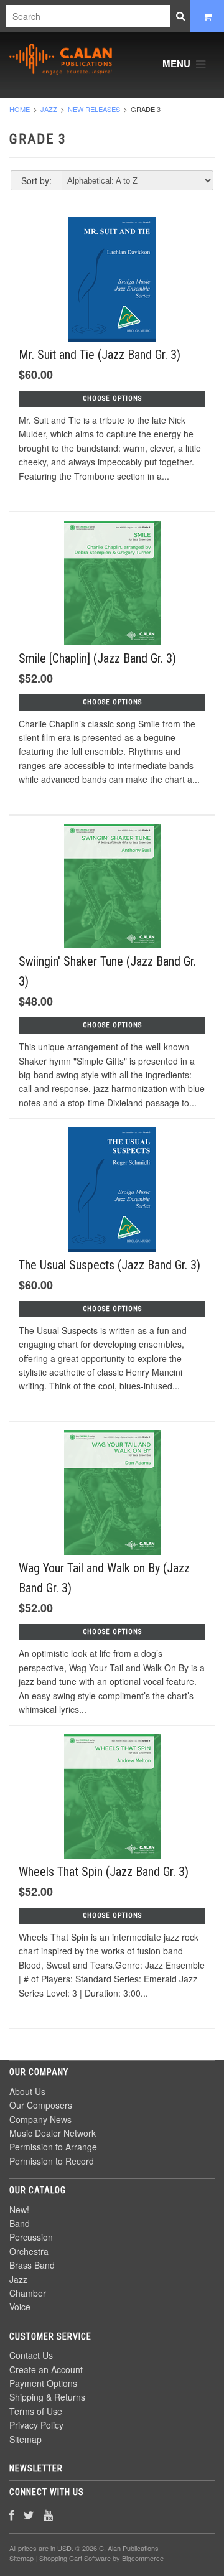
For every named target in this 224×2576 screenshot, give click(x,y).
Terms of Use (36, 2411)
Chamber (28, 2293)
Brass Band (32, 2265)
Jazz (49, 109)
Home (20, 109)
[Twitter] (29, 2515)
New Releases (94, 109)
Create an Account (46, 2369)
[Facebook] (12, 2515)
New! (19, 2210)
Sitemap (26, 2439)
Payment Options (43, 2383)
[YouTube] (48, 2515)
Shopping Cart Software (75, 2558)
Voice (20, 2307)
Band (20, 2223)
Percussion (31, 2237)
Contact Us (31, 2355)
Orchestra (29, 2251)
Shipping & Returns (47, 2397)
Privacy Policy (36, 2425)
